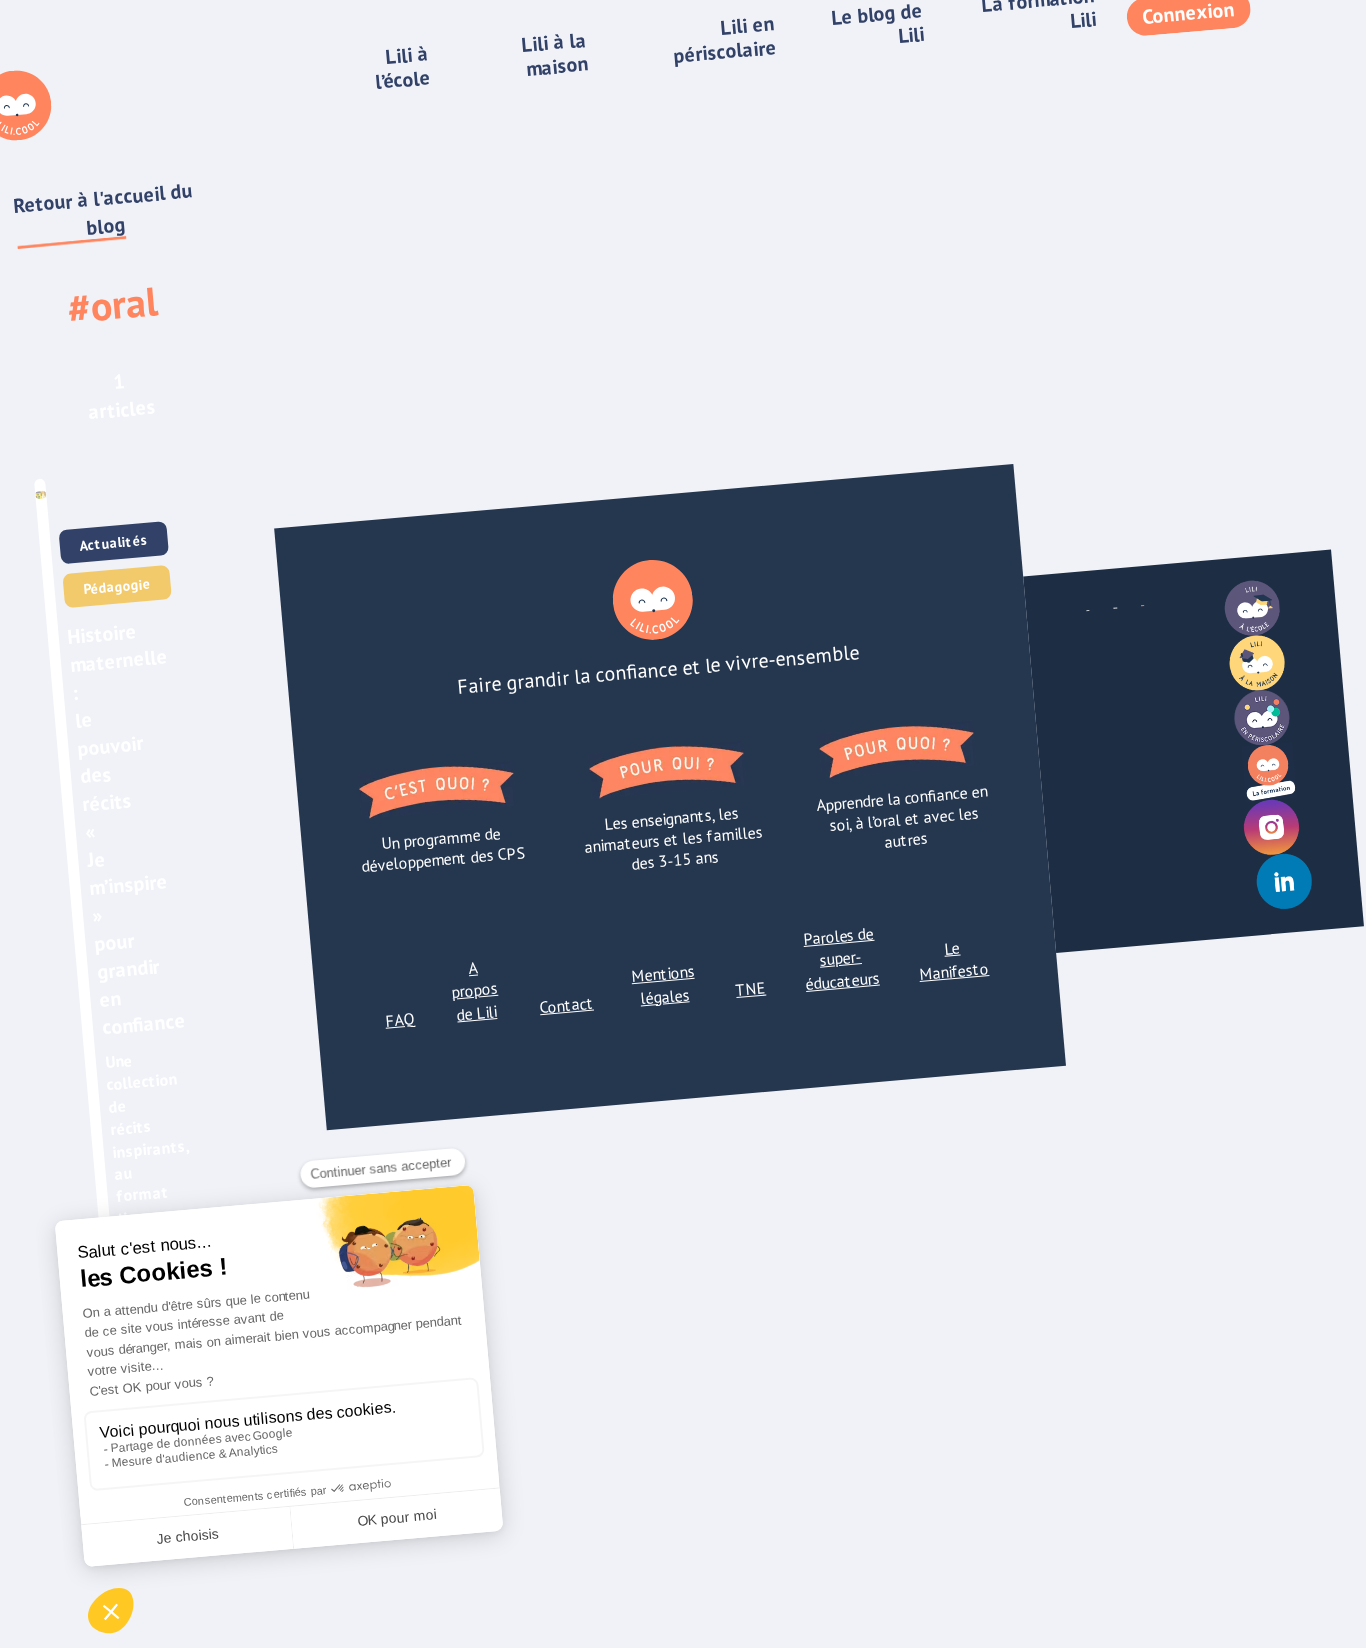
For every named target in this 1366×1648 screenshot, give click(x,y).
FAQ (399, 1019)
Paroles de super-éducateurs (841, 958)
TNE (751, 988)
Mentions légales (662, 984)
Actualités (113, 543)
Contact (567, 1004)
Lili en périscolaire (724, 40)
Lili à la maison (554, 54)
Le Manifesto (953, 961)
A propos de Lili (475, 990)
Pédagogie (117, 587)
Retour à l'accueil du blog (103, 209)
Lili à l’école (403, 68)
